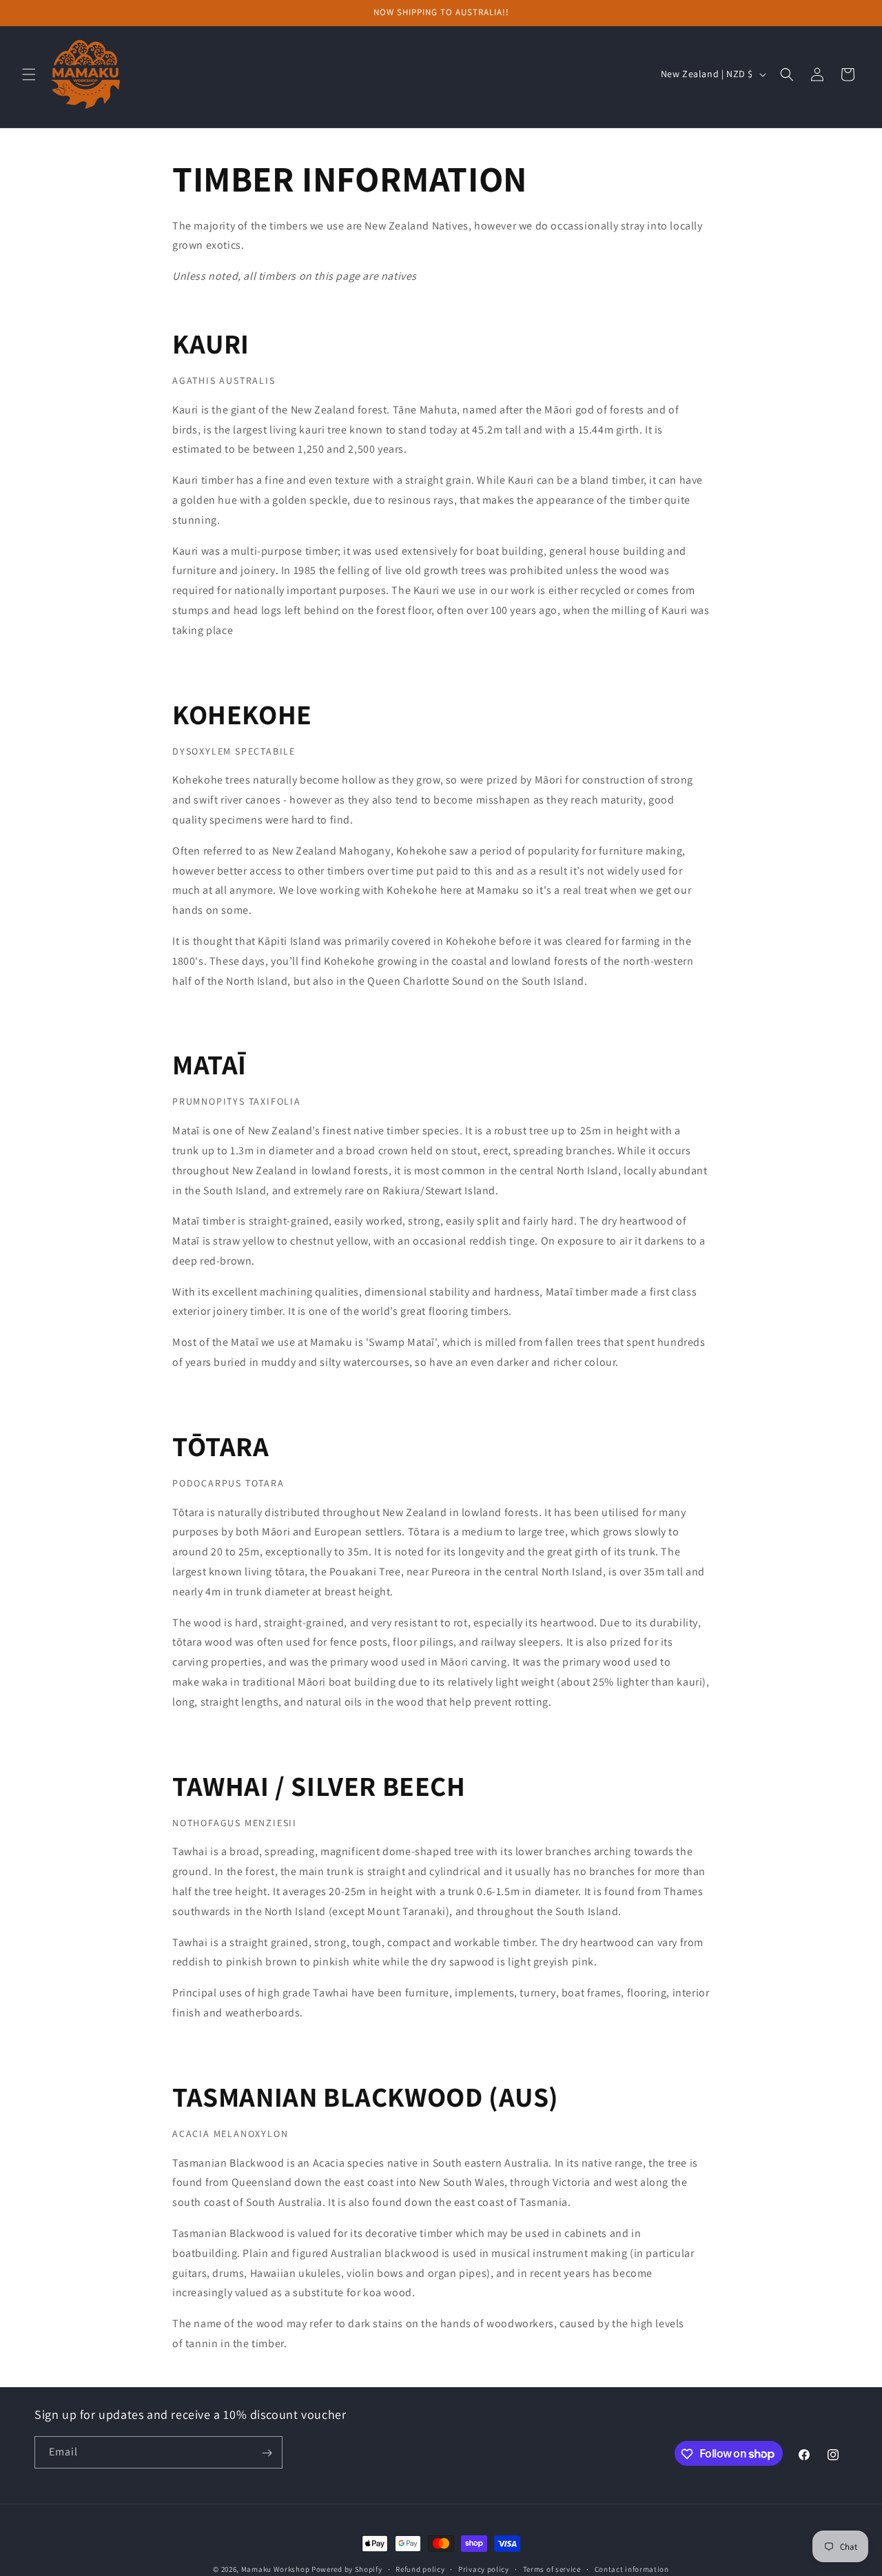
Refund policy (420, 2568)
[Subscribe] (267, 2453)
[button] (29, 74)
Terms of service (552, 2568)
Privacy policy (484, 2568)
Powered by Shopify (347, 2569)
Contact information (632, 2568)
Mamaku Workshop (276, 2569)
